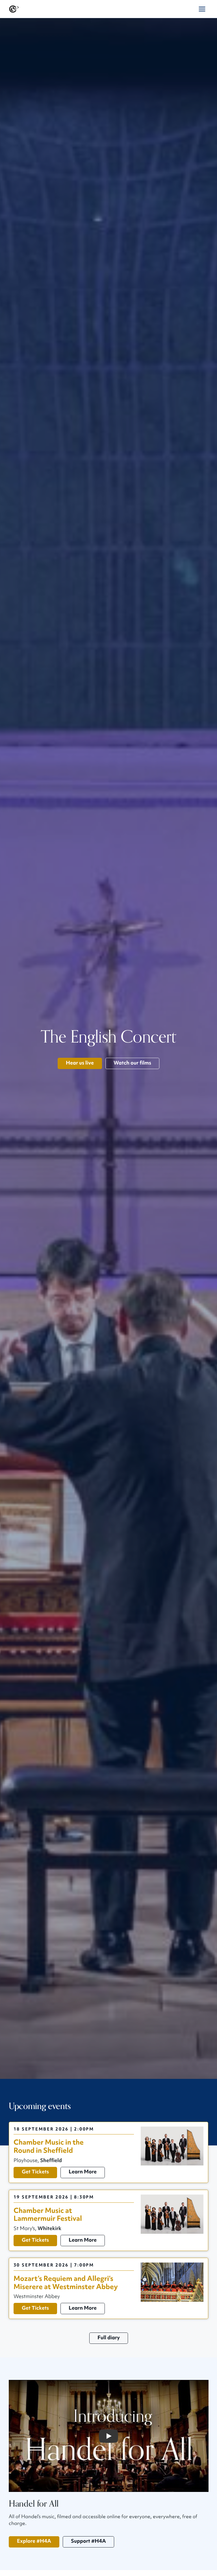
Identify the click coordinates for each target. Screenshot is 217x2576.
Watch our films (132, 1063)
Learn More (83, 2172)
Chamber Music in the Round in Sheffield (49, 2147)
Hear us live (80, 1063)
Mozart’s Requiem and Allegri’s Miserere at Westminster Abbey (66, 2283)
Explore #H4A (34, 2541)
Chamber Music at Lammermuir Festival (48, 2215)
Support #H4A (88, 2541)
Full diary (109, 2338)
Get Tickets (35, 2172)
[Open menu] (202, 9)
